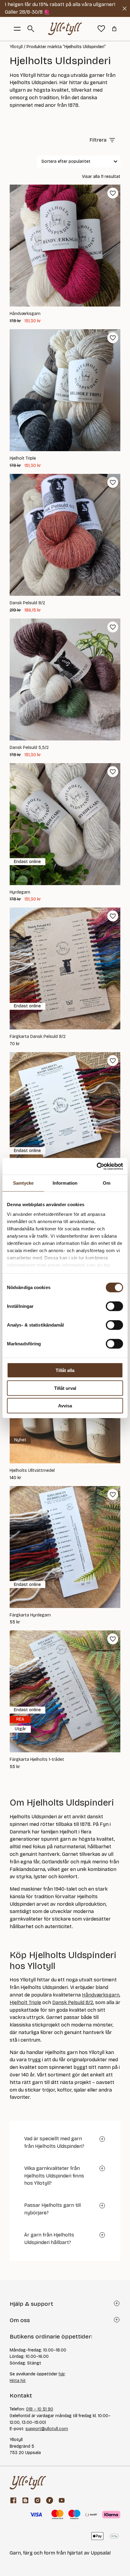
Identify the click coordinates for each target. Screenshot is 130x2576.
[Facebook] (13, 2500)
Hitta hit (18, 2381)
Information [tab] (65, 1183)
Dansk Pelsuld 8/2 (27, 603)
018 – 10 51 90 (40, 2409)
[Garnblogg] (25, 2500)
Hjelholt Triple (23, 458)
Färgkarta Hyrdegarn (30, 1615)
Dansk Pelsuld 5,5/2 (29, 748)
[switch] (114, 1306)
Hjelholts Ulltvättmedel (32, 1471)
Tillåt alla (65, 1370)
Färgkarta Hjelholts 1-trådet (37, 1760)
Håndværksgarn (25, 314)
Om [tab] (107, 1183)
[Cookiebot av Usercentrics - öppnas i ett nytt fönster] (97, 1166)
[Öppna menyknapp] (17, 29)
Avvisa (65, 1406)
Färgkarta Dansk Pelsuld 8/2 (38, 1037)
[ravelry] (50, 2500)
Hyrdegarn (20, 892)
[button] (113, 193)
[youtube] (62, 2500)
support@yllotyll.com (47, 2429)
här (62, 2374)
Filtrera (98, 140)
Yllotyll (16, 47)
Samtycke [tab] (23, 1183)
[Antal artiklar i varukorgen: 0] (114, 29)
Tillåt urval (65, 1388)
